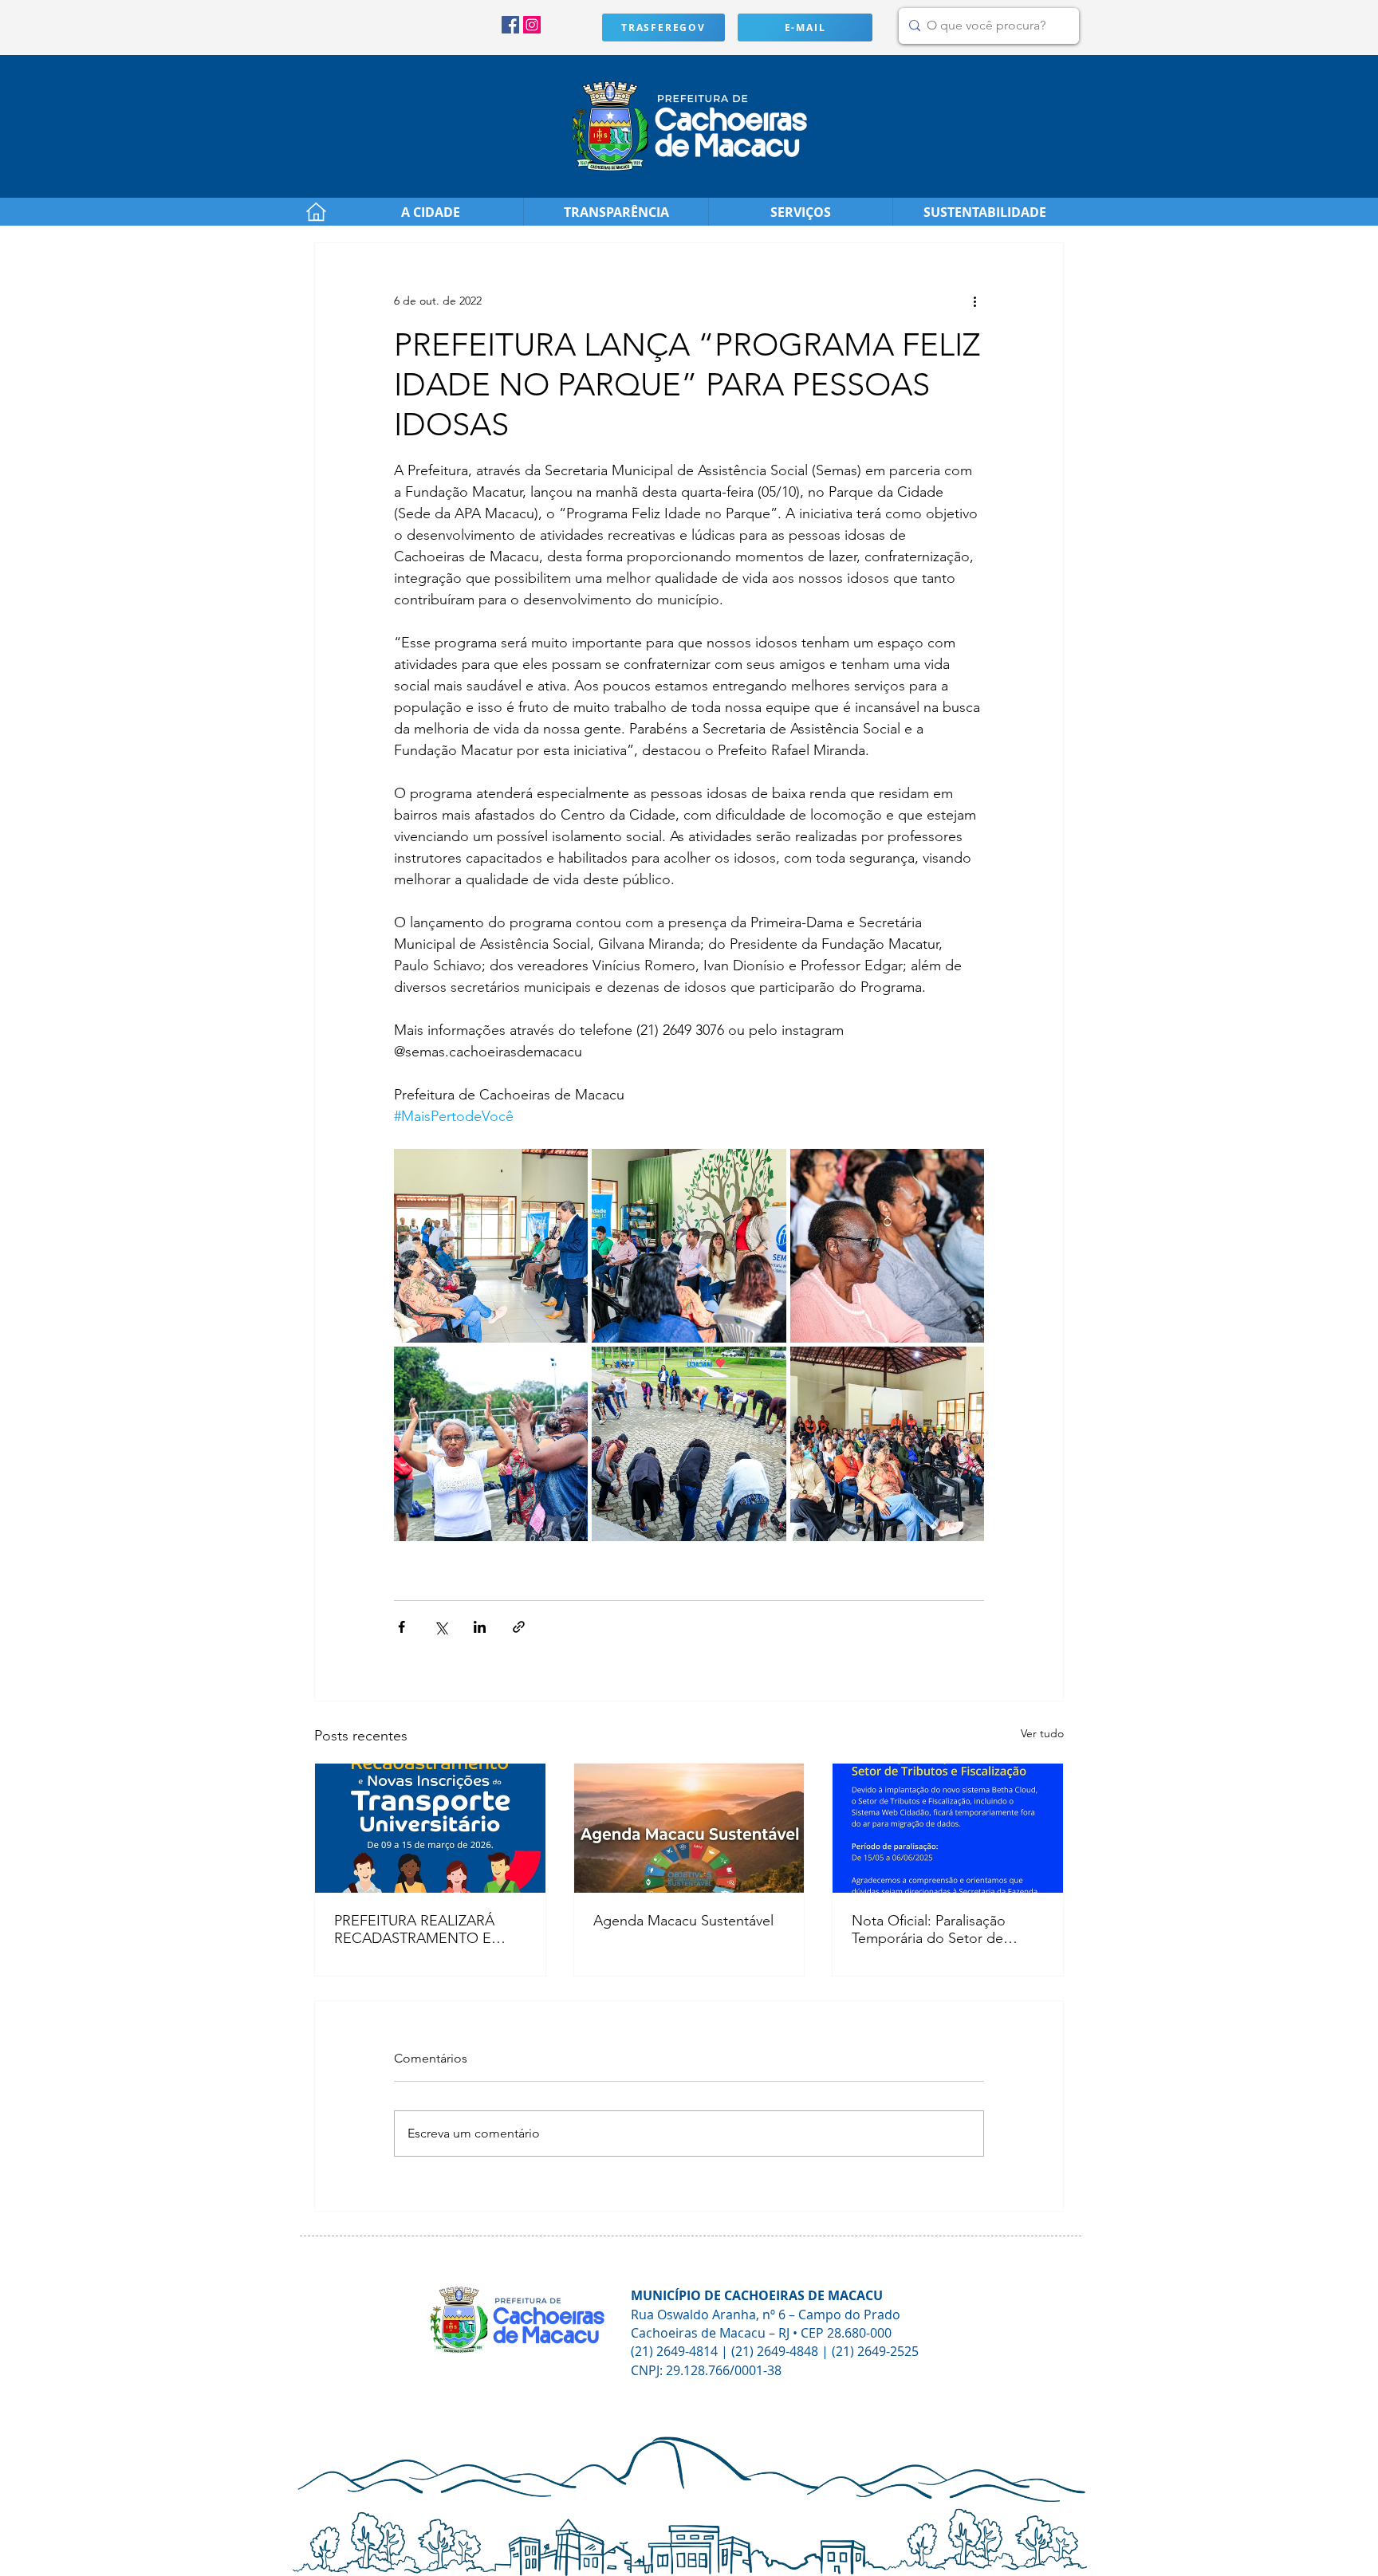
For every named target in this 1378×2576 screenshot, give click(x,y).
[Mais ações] (974, 301)
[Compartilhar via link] (519, 1627)
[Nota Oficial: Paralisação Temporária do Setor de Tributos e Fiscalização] (948, 1828)
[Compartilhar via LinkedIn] (480, 1627)
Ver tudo (1042, 1733)
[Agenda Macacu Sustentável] (689, 1828)
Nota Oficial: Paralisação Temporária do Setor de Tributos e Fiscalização (929, 1929)
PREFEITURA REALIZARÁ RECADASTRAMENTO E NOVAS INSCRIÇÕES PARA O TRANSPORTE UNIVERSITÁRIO (423, 1929)
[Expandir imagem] (491, 1246)
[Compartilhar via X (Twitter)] (441, 1627)
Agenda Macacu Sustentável (683, 1921)
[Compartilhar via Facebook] (402, 1627)
